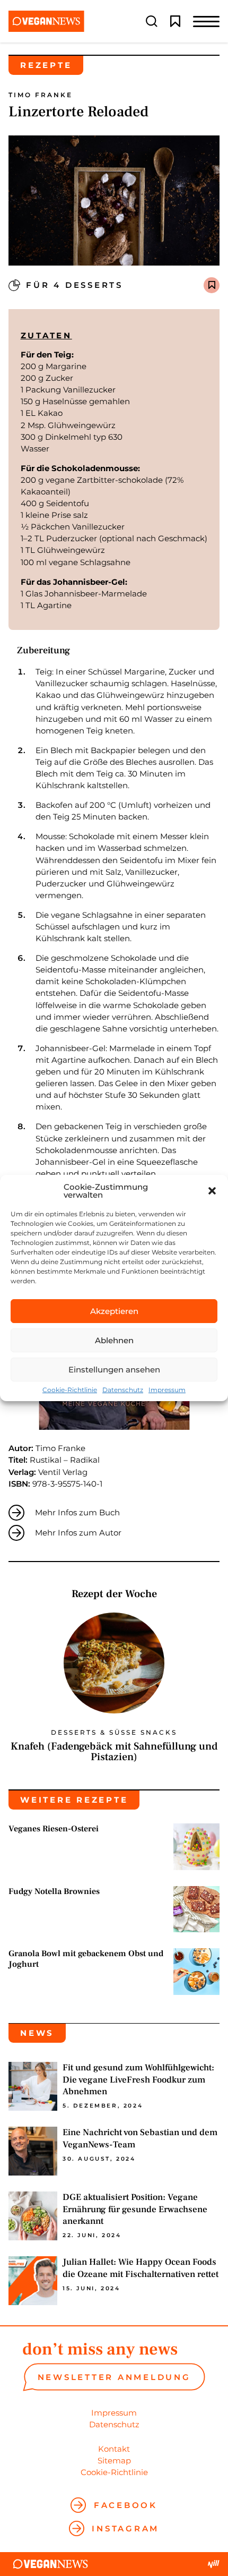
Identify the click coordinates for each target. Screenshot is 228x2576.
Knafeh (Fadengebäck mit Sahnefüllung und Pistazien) (114, 1752)
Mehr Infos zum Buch (77, 1512)
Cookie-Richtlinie (70, 1390)
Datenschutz (123, 1390)
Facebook (126, 2505)
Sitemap (114, 2460)
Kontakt (114, 2449)
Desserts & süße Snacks (114, 1733)
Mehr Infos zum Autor (78, 1533)
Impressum (167, 1390)
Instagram (125, 2528)
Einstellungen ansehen (114, 1370)
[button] (212, 1191)
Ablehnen (114, 1340)
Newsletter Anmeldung (114, 2377)
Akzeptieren (114, 1311)
